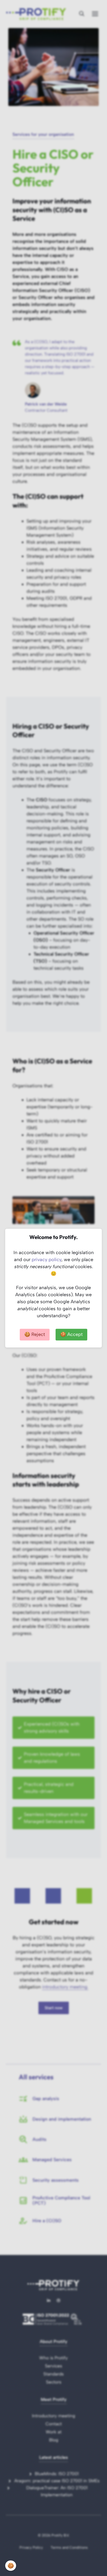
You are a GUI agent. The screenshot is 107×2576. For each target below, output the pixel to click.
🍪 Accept (71, 1334)
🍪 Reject (35, 1334)
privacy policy (46, 1260)
